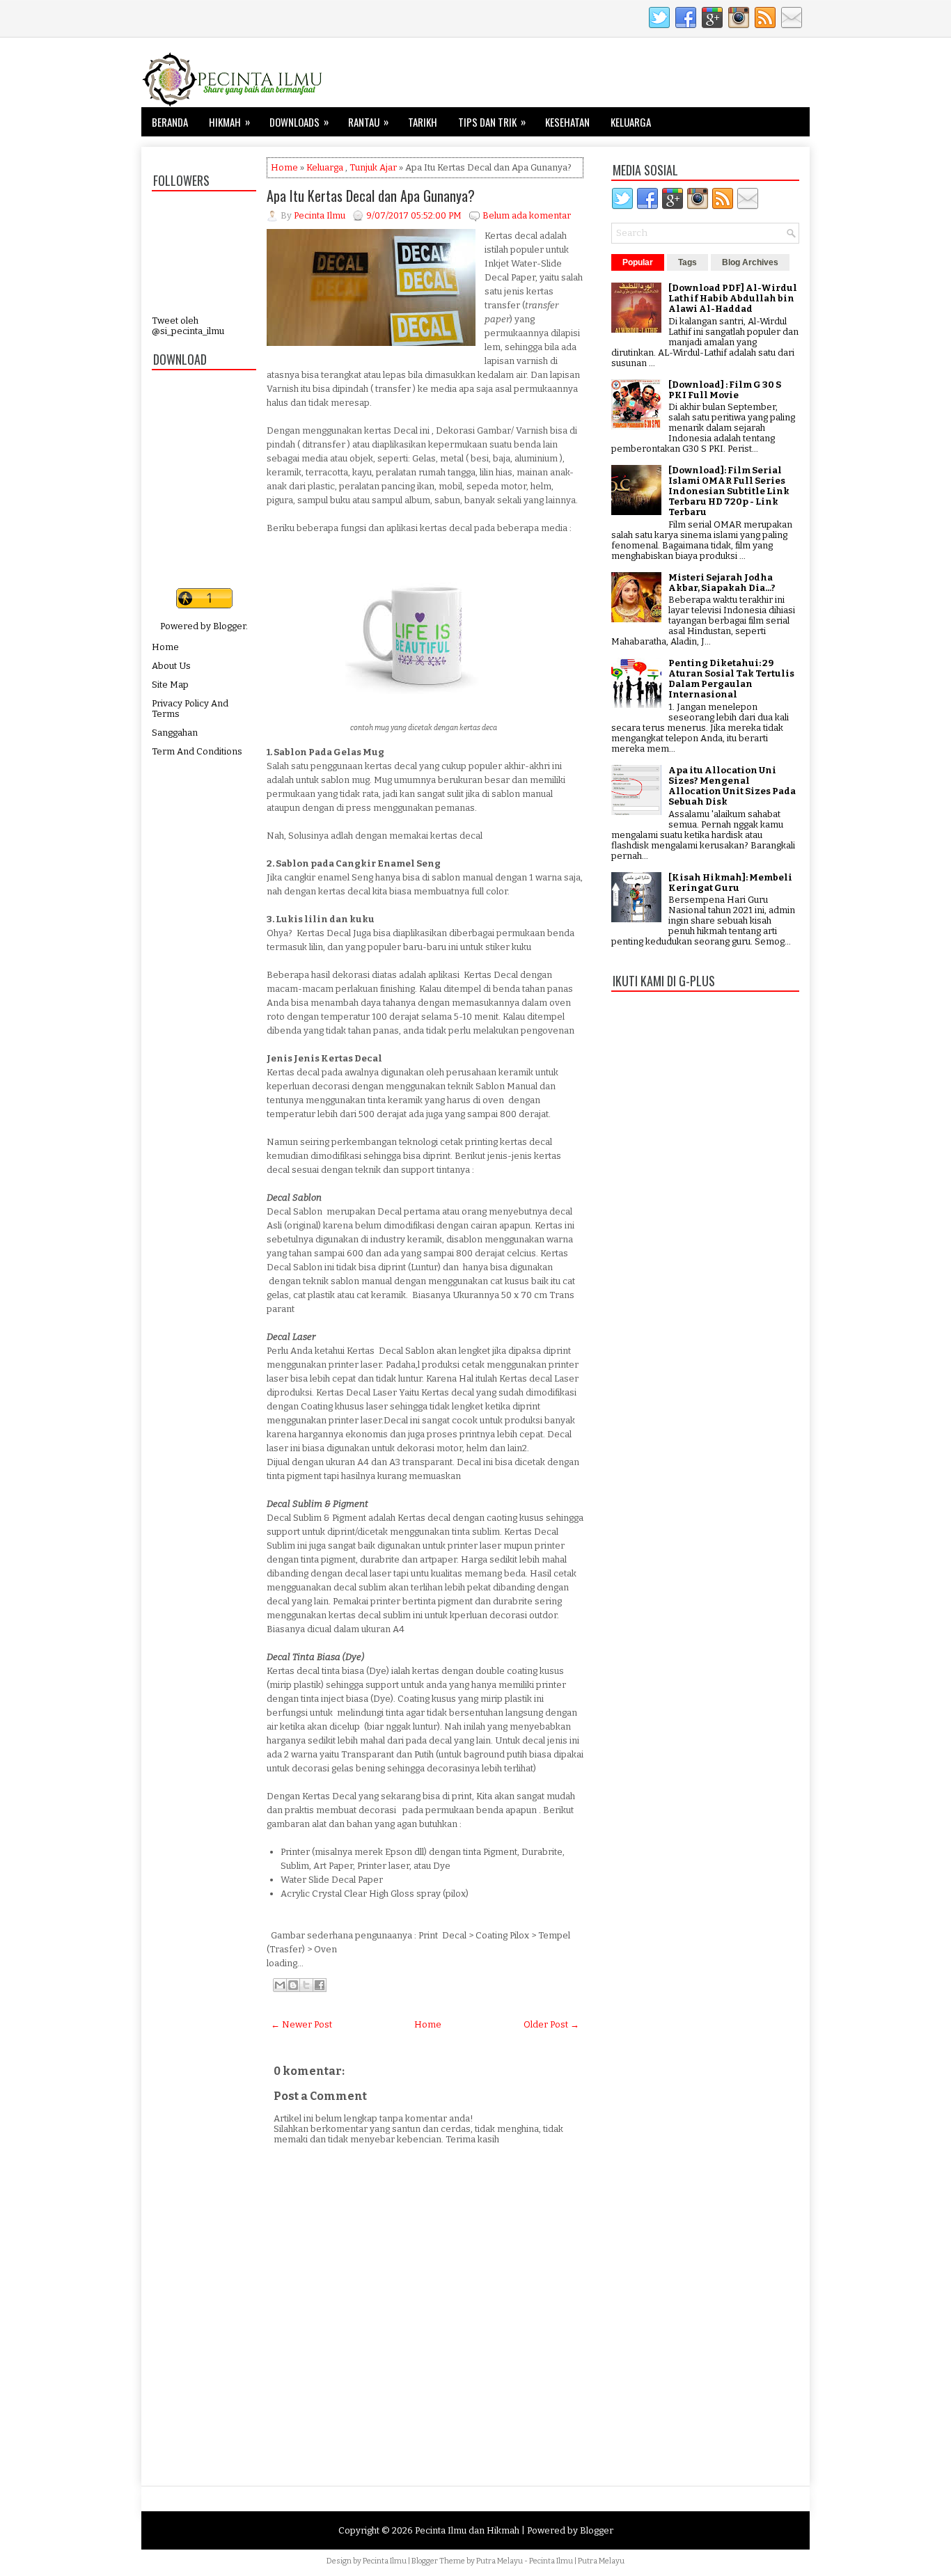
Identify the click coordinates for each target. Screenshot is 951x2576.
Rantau (368, 121)
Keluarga (631, 122)
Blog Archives (750, 262)
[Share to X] (306, 1985)
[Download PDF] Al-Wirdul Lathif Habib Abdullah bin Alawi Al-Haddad (733, 298)
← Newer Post (301, 2024)
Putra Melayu (500, 2561)
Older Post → (551, 2024)
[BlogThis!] (293, 1985)
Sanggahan (175, 733)
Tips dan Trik (492, 121)
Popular (638, 262)
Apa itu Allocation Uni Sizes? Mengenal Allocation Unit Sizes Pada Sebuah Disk (732, 786)
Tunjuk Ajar (373, 167)
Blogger (229, 626)
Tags (687, 262)
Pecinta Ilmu (385, 2561)
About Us (171, 666)
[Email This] (280, 1985)
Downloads (299, 121)
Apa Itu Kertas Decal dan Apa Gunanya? (371, 196)
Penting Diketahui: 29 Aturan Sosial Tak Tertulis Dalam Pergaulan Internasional (731, 679)
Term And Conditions (197, 751)
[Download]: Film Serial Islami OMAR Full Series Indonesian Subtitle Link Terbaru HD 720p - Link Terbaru (729, 491)
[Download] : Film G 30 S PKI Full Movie (725, 390)
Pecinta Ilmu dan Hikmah (467, 2530)
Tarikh (423, 122)
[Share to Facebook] (320, 1985)
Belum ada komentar (527, 215)
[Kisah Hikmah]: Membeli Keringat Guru (730, 883)
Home (165, 647)
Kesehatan (567, 122)
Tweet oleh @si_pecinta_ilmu (188, 326)
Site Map (170, 685)
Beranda (170, 122)
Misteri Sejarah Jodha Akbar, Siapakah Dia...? (722, 583)
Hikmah (229, 121)
